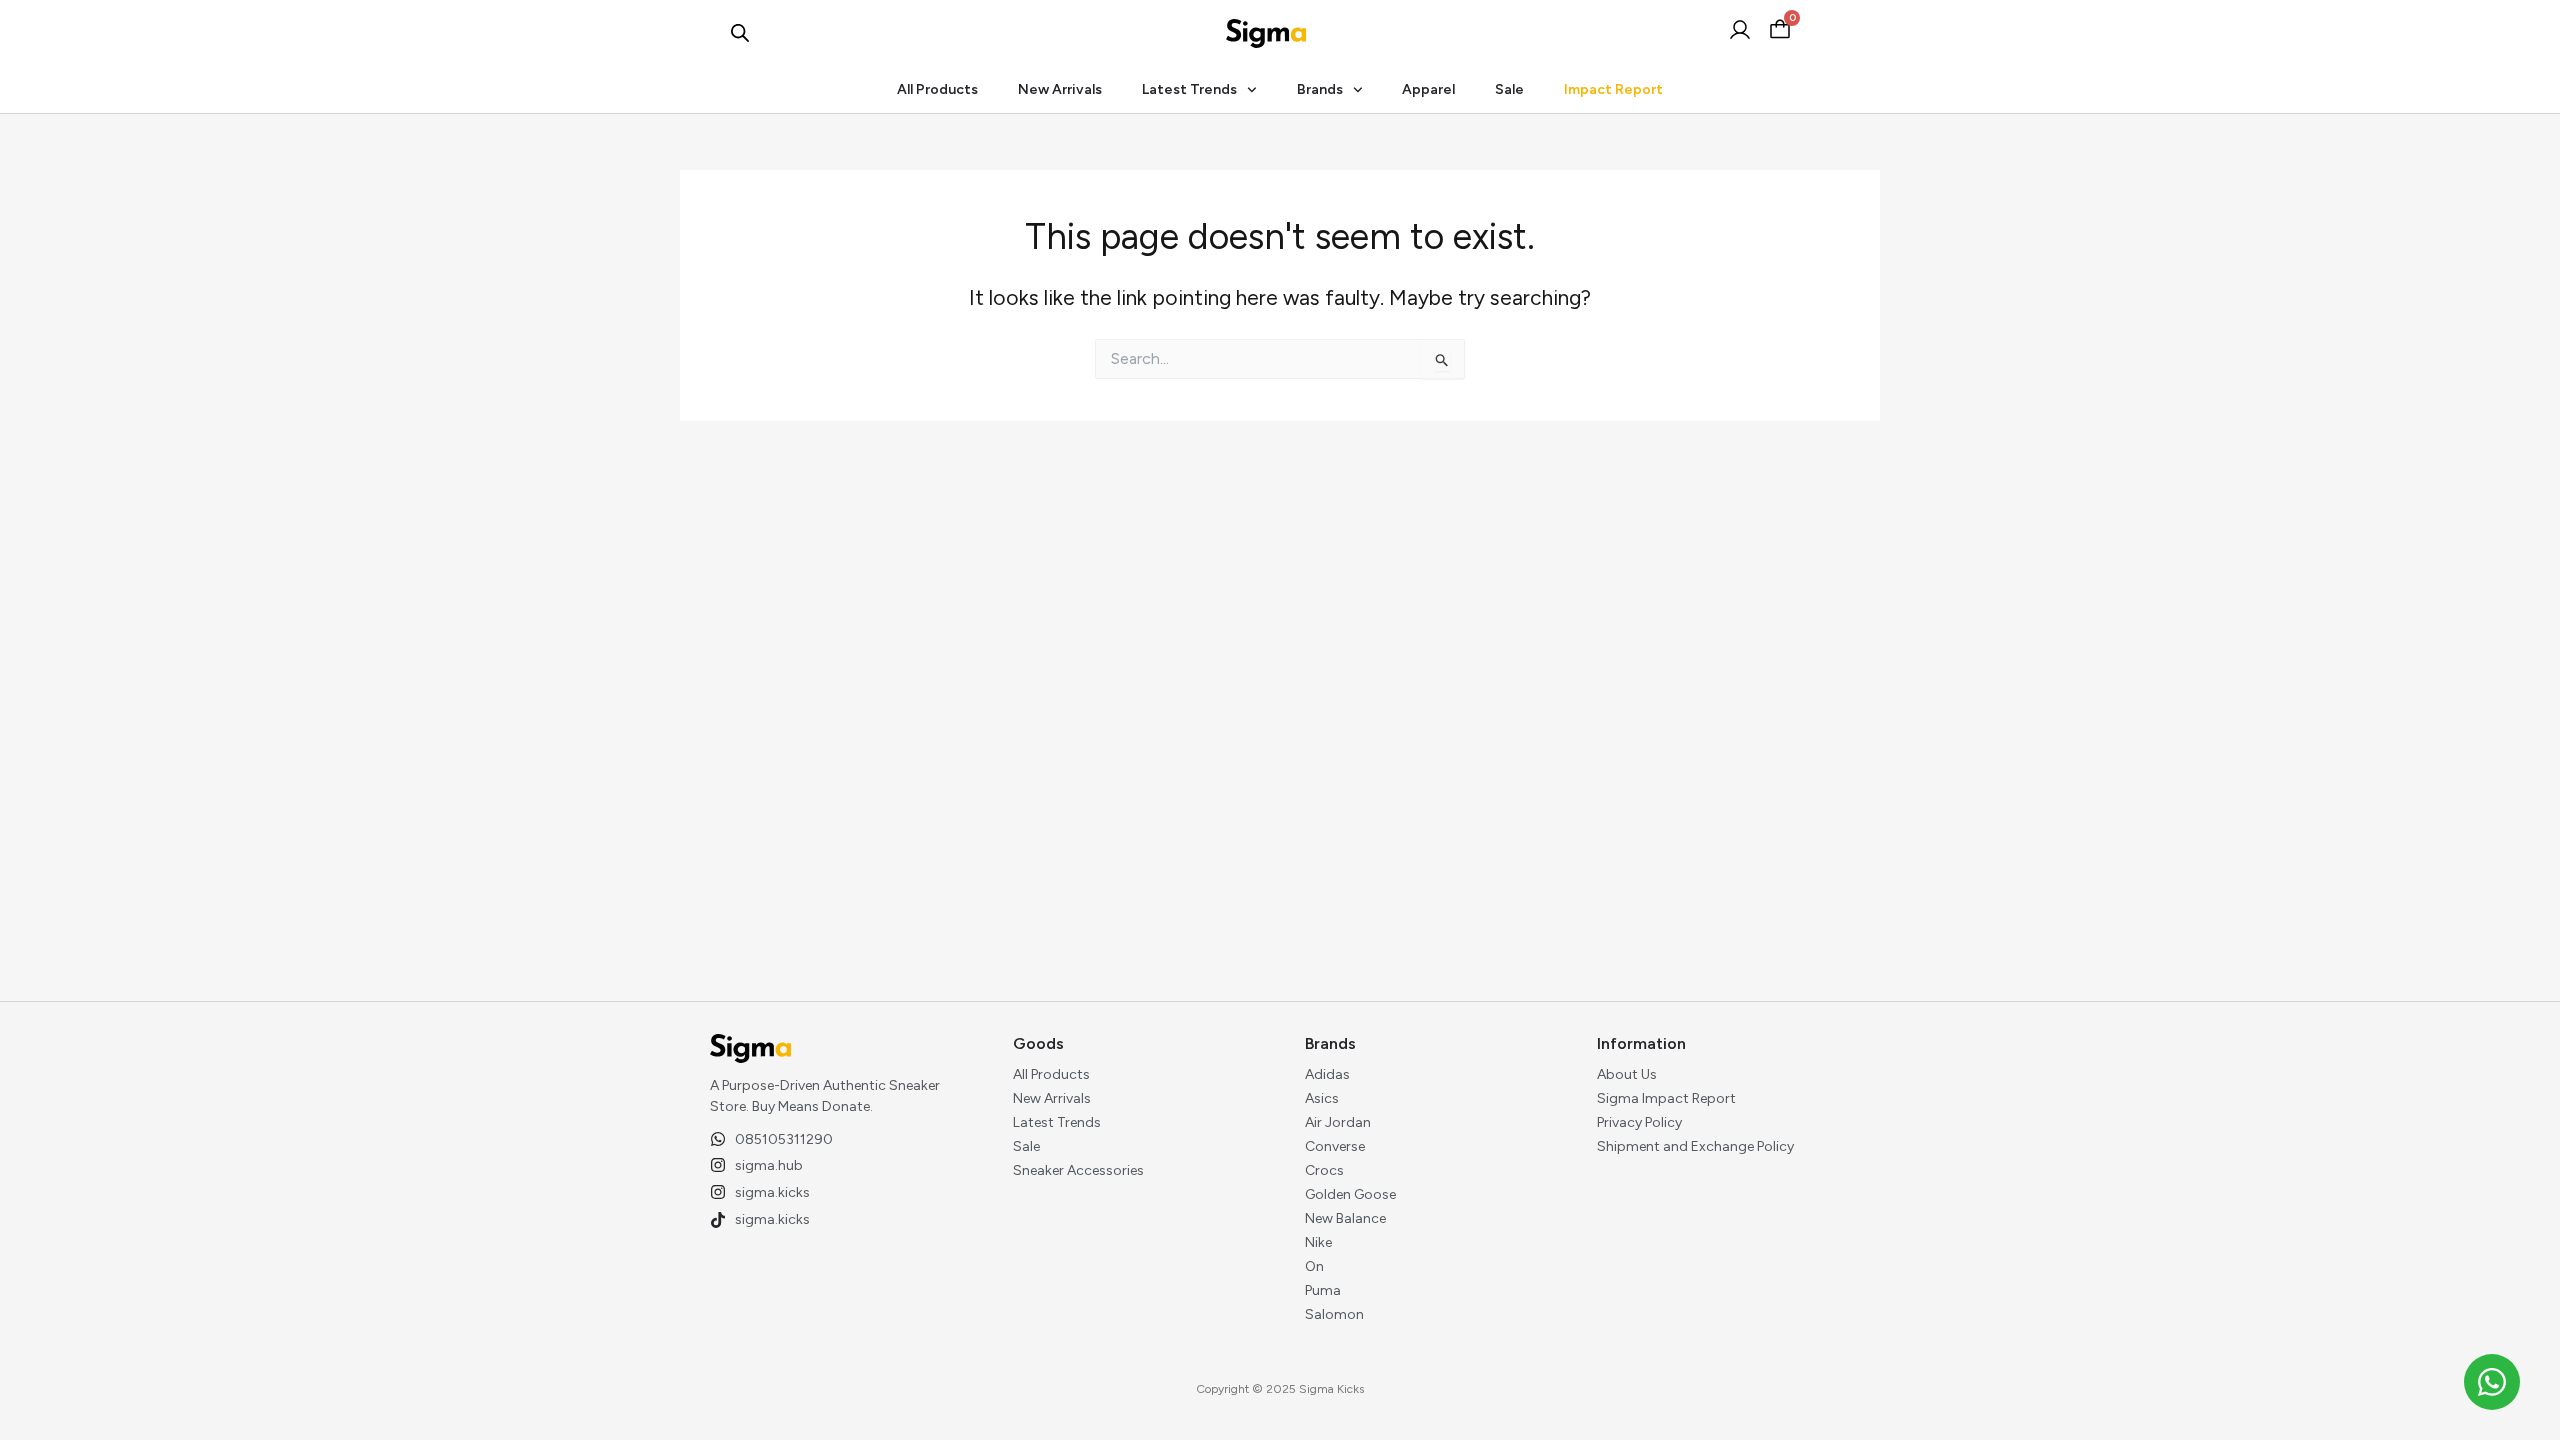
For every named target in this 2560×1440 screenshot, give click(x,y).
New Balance (1345, 1218)
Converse (1335, 1146)
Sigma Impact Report (1666, 1098)
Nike (1318, 1242)
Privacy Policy (1639, 1122)
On (1314, 1266)
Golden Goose (1350, 1194)
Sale (1509, 89)
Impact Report (1613, 89)
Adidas (1327, 1074)
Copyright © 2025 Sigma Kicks (1280, 1389)
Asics (1322, 1098)
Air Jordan (1338, 1122)
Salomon (1334, 1314)
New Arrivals (1060, 89)
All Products (937, 89)
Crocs (1324, 1170)
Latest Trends (1189, 89)
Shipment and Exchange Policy (1695, 1146)
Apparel (1428, 89)
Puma (1323, 1290)
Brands (1320, 89)
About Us (1627, 1074)
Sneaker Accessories (1078, 1170)
